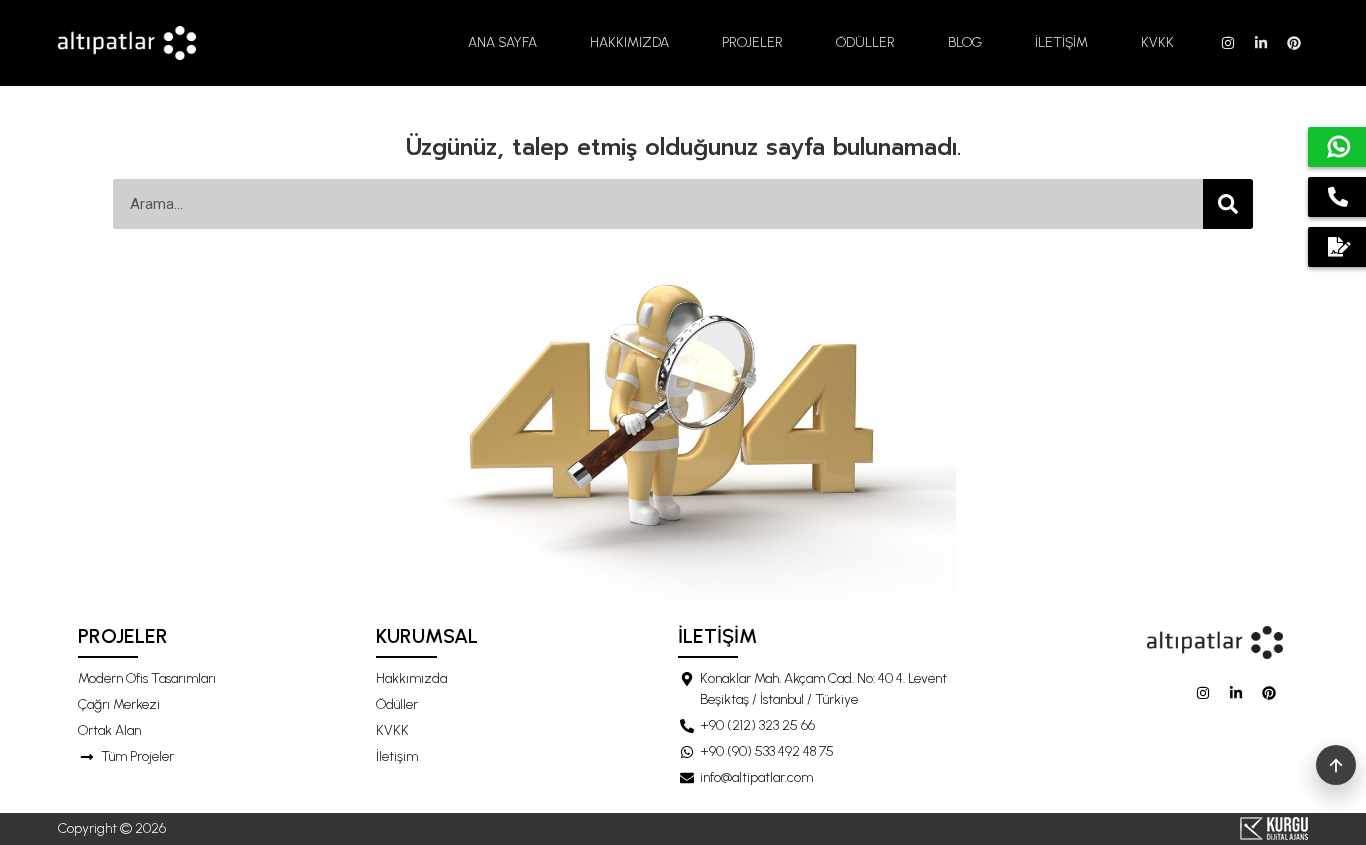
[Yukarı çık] (1336, 765)
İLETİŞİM (1061, 42)
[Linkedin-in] (1261, 43)
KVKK (1157, 42)
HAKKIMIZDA (629, 42)
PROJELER (752, 42)
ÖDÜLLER (865, 42)
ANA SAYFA (502, 42)
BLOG (965, 42)
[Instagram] (1228, 43)
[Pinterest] (1294, 43)
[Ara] (1228, 204)
